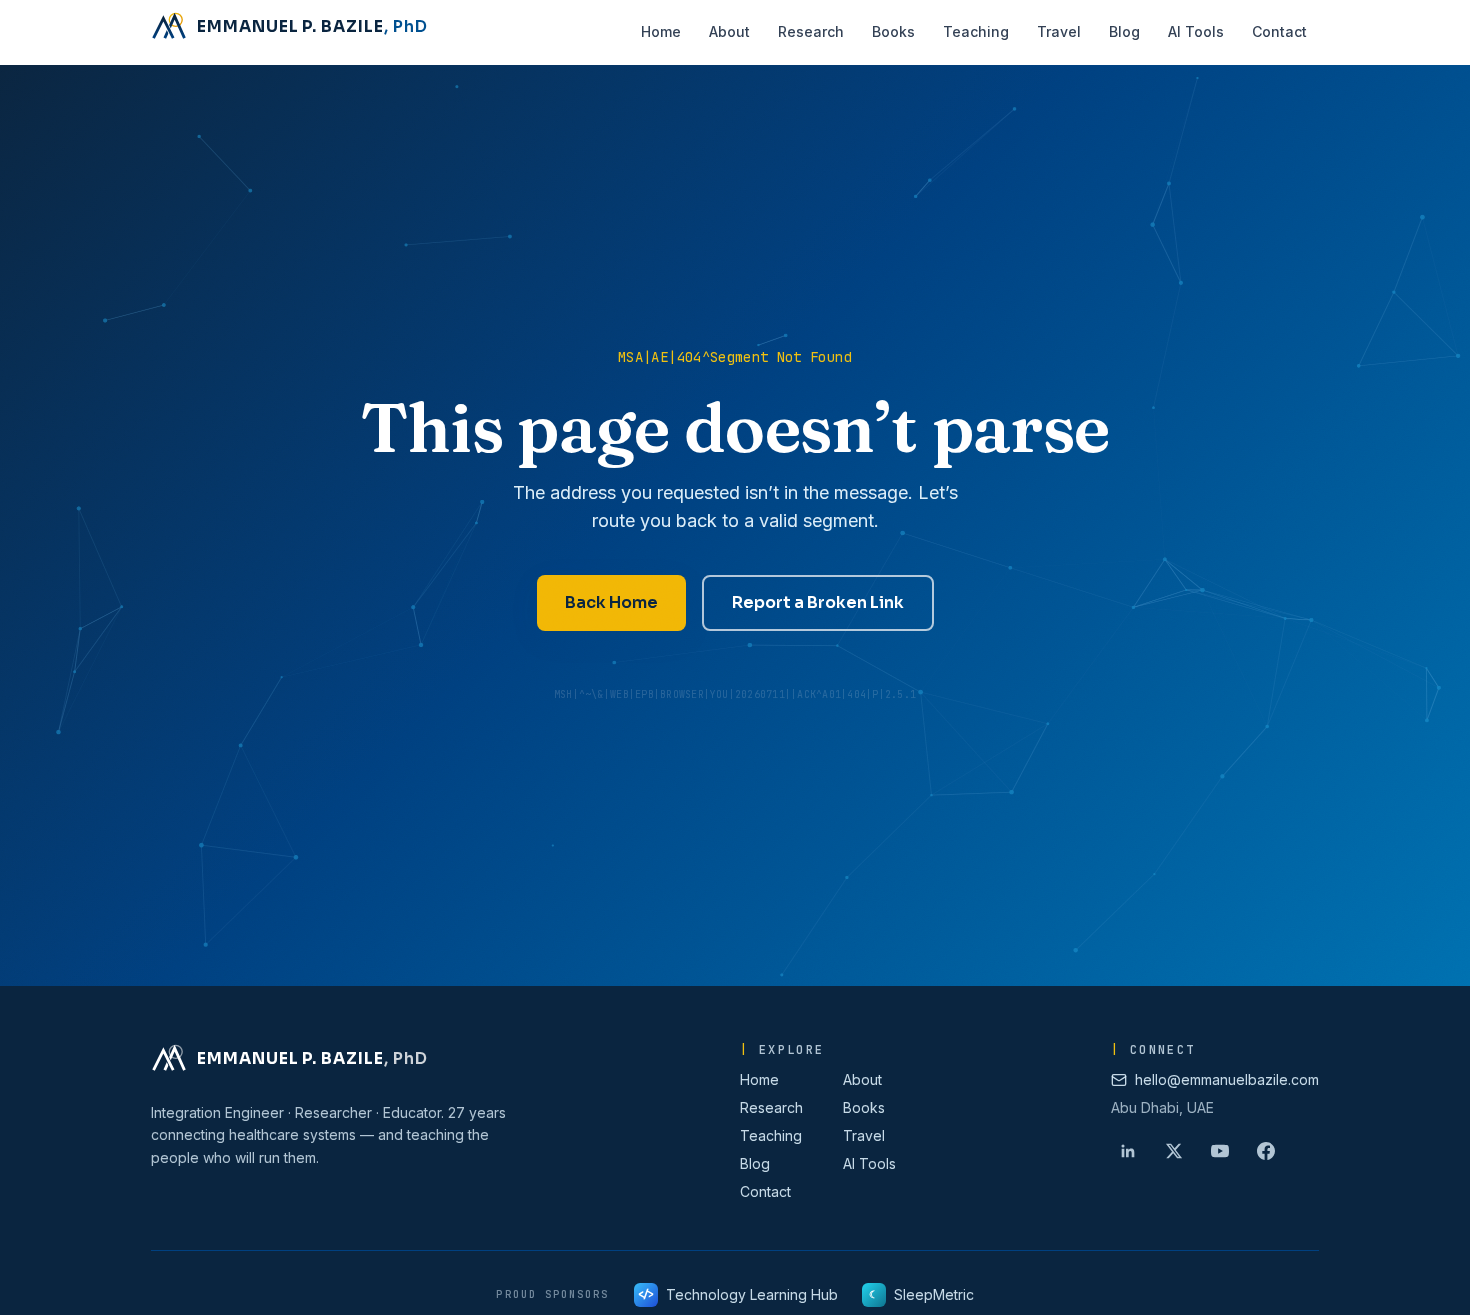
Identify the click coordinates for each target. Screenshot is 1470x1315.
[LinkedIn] (1128, 1151)
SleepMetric (921, 1294)
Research (771, 1107)
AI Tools (869, 1163)
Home (759, 1079)
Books (864, 1107)
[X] (1174, 1151)
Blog (755, 1163)
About (862, 1079)
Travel (864, 1135)
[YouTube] (1220, 1151)
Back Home (611, 602)
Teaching (771, 1135)
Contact (765, 1191)
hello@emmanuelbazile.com (1227, 1079)
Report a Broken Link (818, 602)
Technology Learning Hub (737, 1294)
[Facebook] (1266, 1151)
